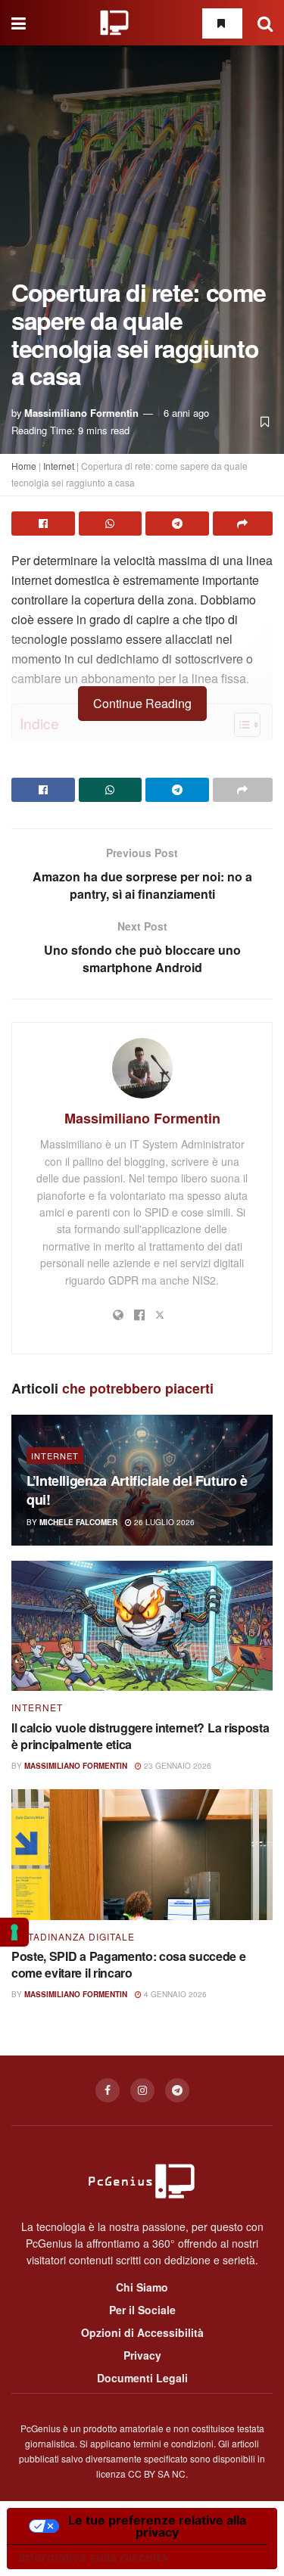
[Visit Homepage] (114, 23)
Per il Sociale (142, 2310)
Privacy (142, 2355)
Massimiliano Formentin (81, 413)
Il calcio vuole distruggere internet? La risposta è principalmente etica (140, 1736)
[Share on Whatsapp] (111, 524)
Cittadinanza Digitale (73, 1937)
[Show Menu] (19, 23)
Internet (59, 466)
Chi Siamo (142, 2287)
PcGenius (41, 2428)
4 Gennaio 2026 (174, 1994)
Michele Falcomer (78, 1522)
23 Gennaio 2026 (176, 1766)
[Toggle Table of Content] (240, 725)
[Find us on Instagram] (142, 2090)
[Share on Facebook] (43, 524)
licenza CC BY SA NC (141, 2473)
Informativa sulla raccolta (93, 2557)
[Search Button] (265, 23)
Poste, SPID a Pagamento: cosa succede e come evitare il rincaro (129, 1964)
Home (24, 466)
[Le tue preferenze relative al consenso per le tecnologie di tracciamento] (14, 1932)
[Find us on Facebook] (108, 2090)
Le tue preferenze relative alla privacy (157, 2526)
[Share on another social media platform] (243, 524)
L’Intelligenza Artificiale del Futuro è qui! (137, 1490)
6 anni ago (186, 413)
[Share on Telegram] (177, 524)
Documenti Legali (142, 2378)
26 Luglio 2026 (163, 1522)
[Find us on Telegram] (177, 2090)
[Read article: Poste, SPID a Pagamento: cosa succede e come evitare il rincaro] (142, 1855)
